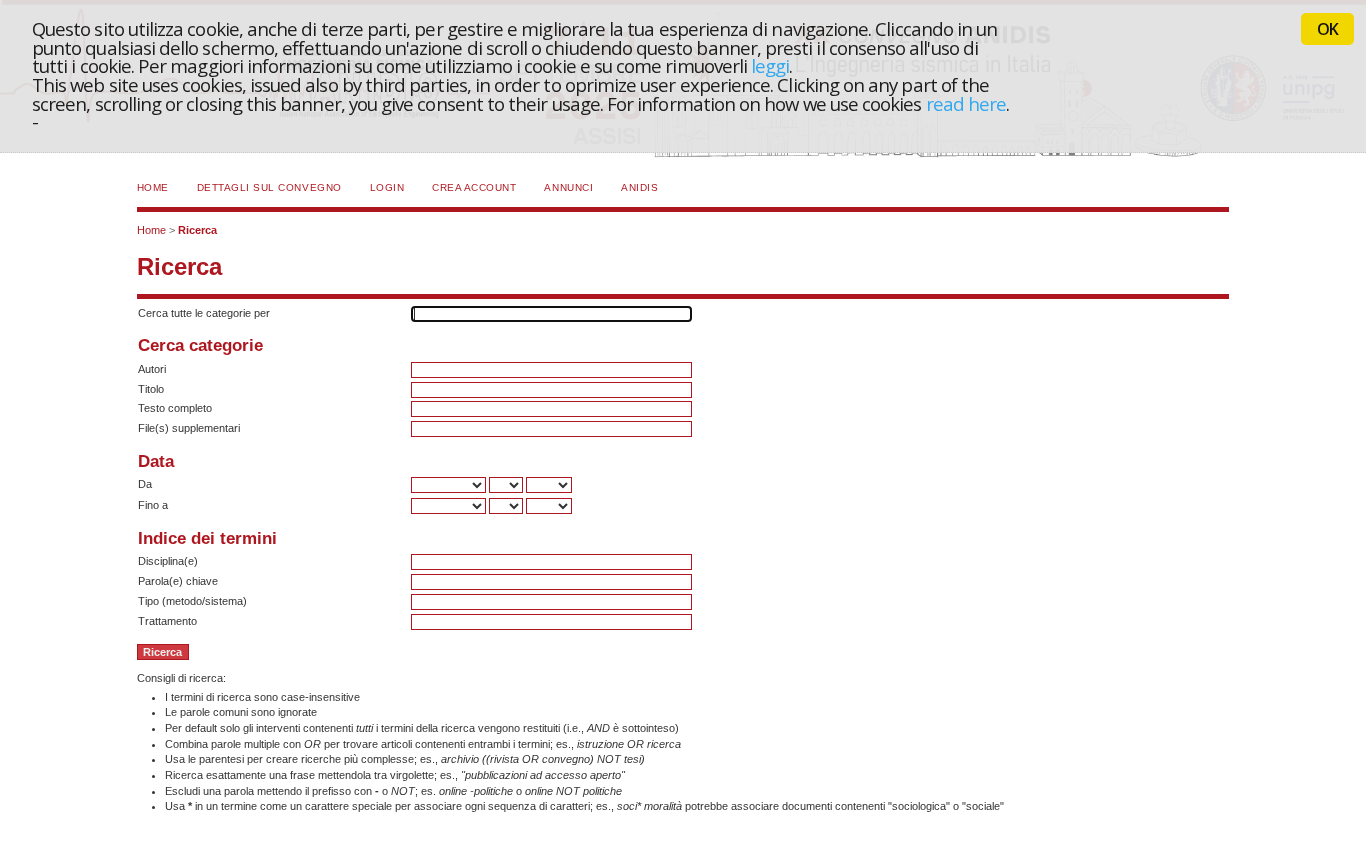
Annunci (568, 187)
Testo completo (175, 408)
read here (966, 103)
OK (1327, 29)
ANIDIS (639, 187)
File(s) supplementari (189, 428)
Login (387, 187)
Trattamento (167, 621)
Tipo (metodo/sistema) (192, 601)
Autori (152, 369)
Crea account (474, 187)
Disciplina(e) (168, 561)
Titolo (151, 389)
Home (153, 187)
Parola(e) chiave (178, 581)
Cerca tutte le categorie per (204, 313)
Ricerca (197, 230)
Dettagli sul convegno (269, 187)
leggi (770, 65)
